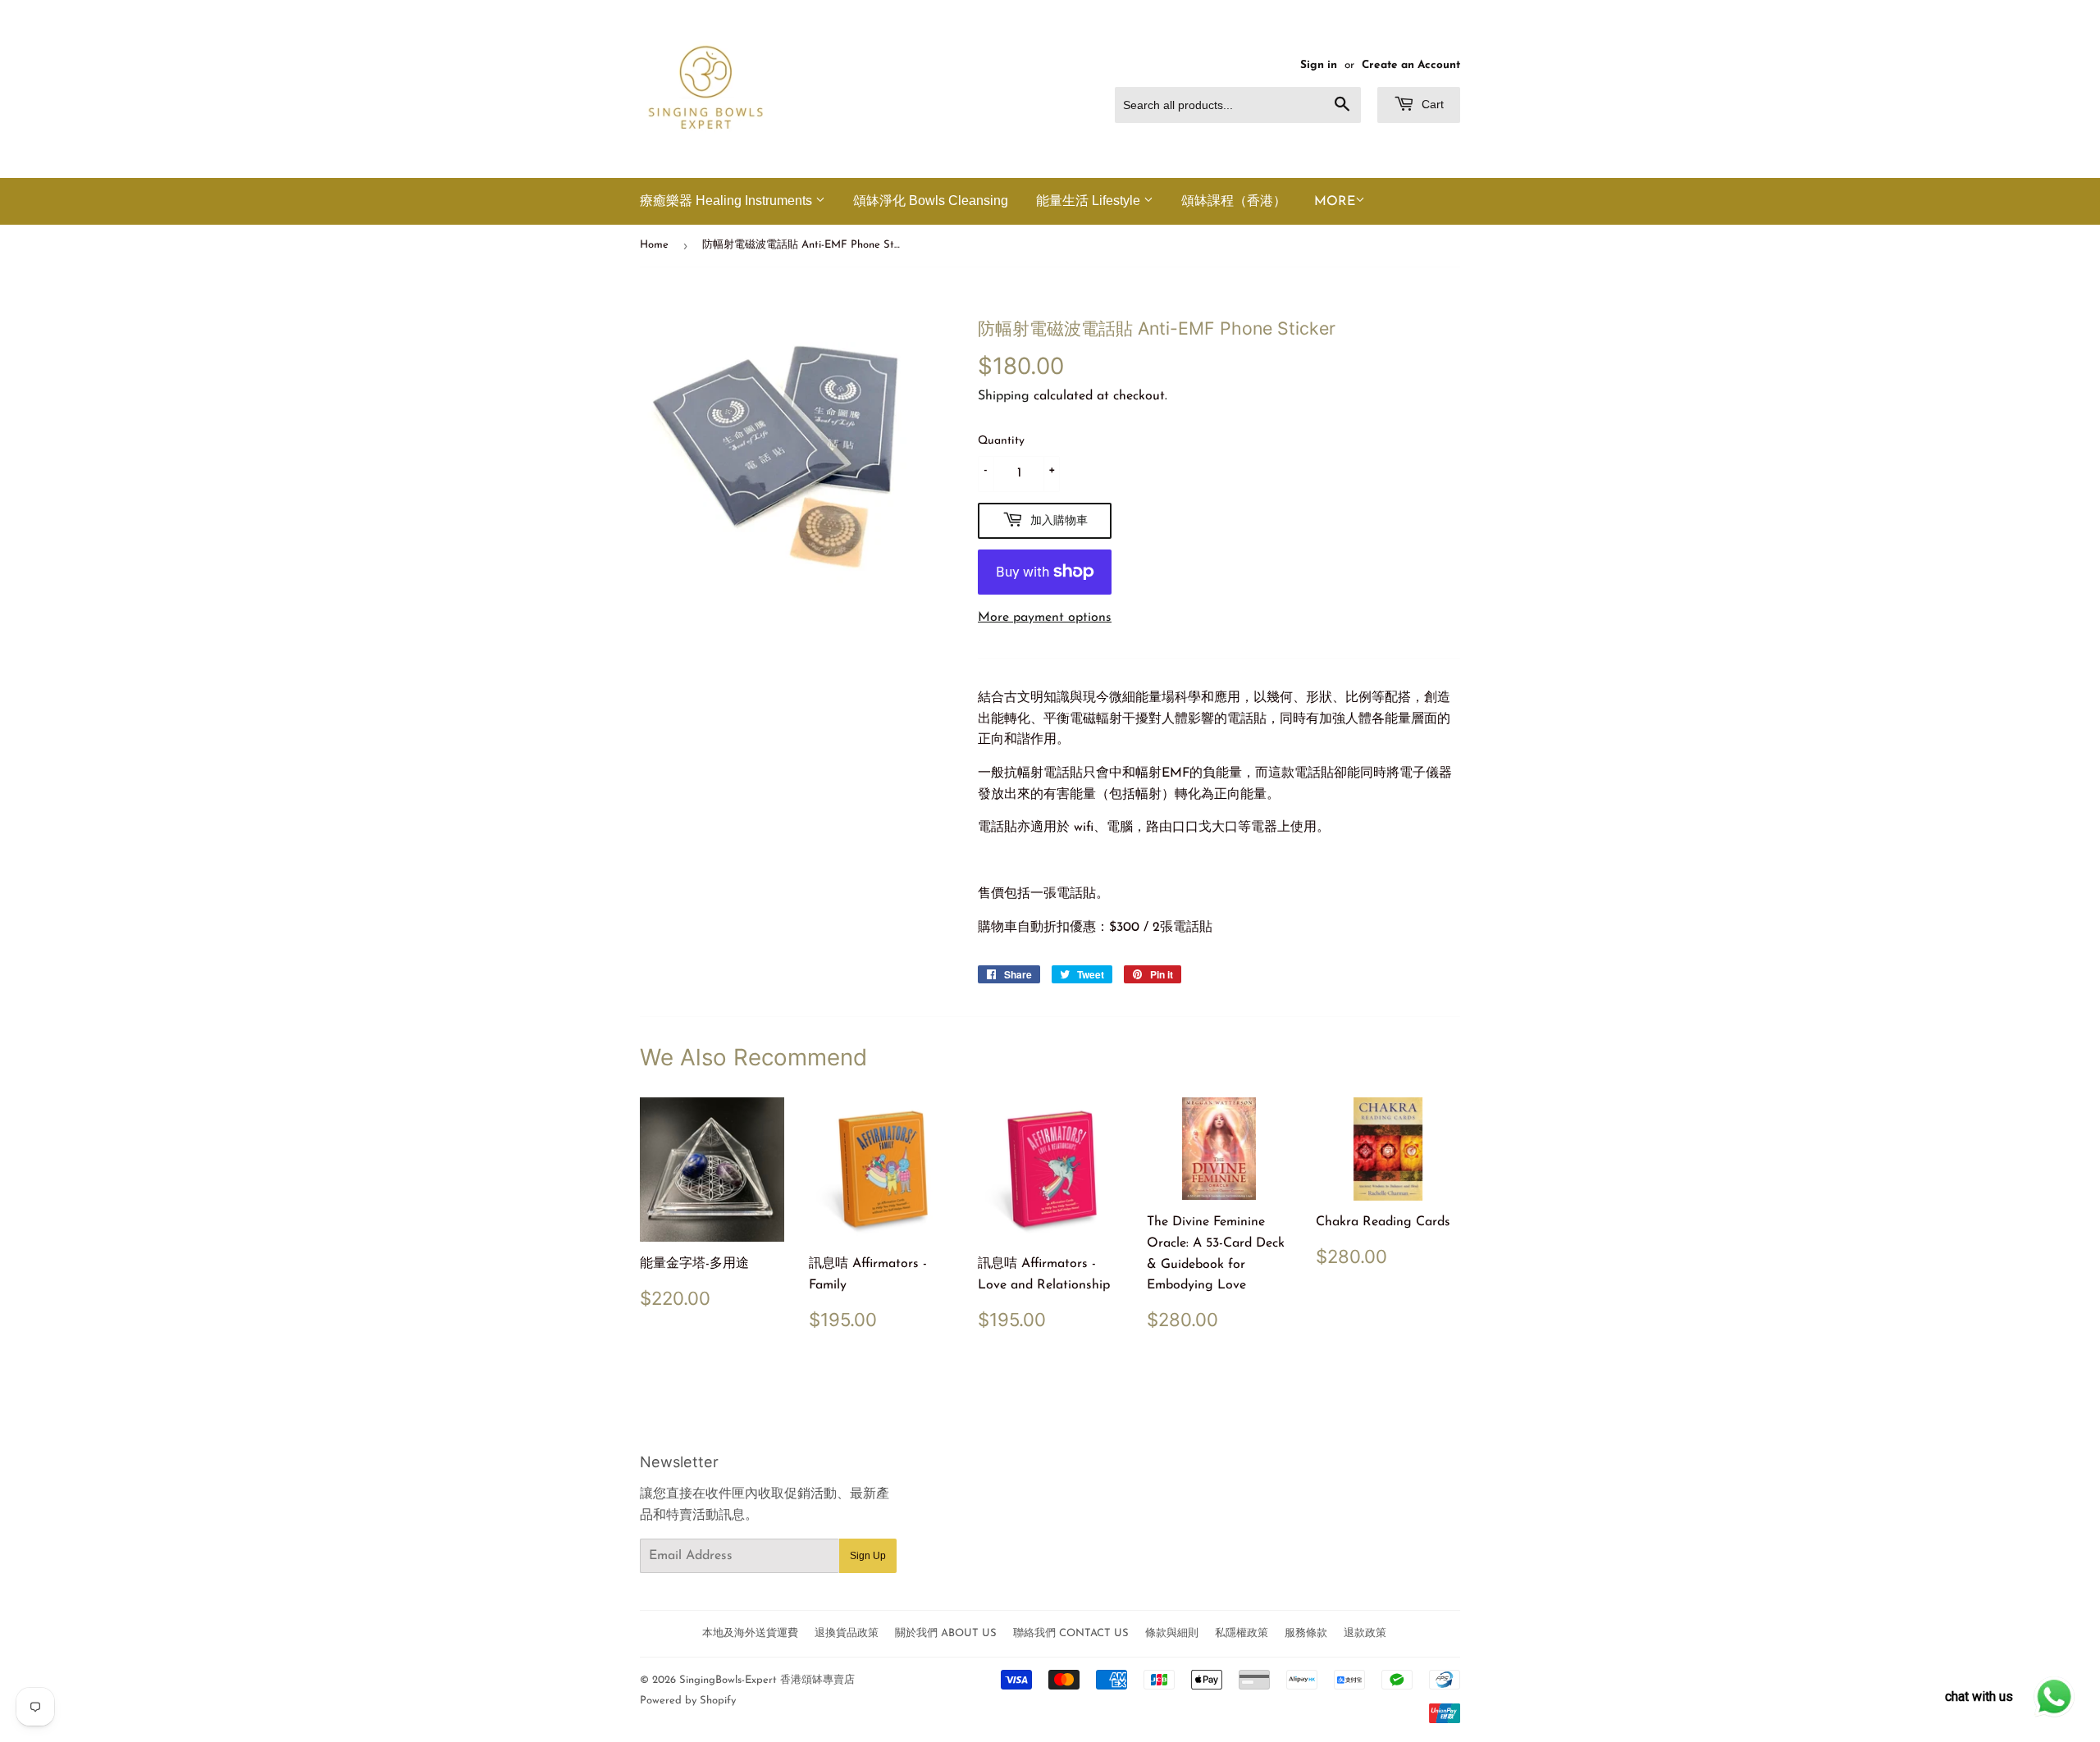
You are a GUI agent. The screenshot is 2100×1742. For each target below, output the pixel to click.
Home (654, 245)
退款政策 (1365, 1633)
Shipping (1004, 396)
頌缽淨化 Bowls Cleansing (931, 201)
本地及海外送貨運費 (750, 1633)
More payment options (1045, 618)
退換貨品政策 (847, 1633)
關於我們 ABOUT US (946, 1633)
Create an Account (1411, 65)
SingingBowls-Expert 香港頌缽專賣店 (767, 1680)
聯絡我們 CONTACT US (1071, 1633)
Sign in (1319, 65)
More (1335, 202)
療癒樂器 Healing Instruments (728, 201)
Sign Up (868, 1556)
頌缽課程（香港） (1234, 201)
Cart (1431, 104)
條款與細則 (1172, 1633)
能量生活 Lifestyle (1090, 201)
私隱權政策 (1242, 1633)
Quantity (1001, 441)
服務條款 (1306, 1633)
